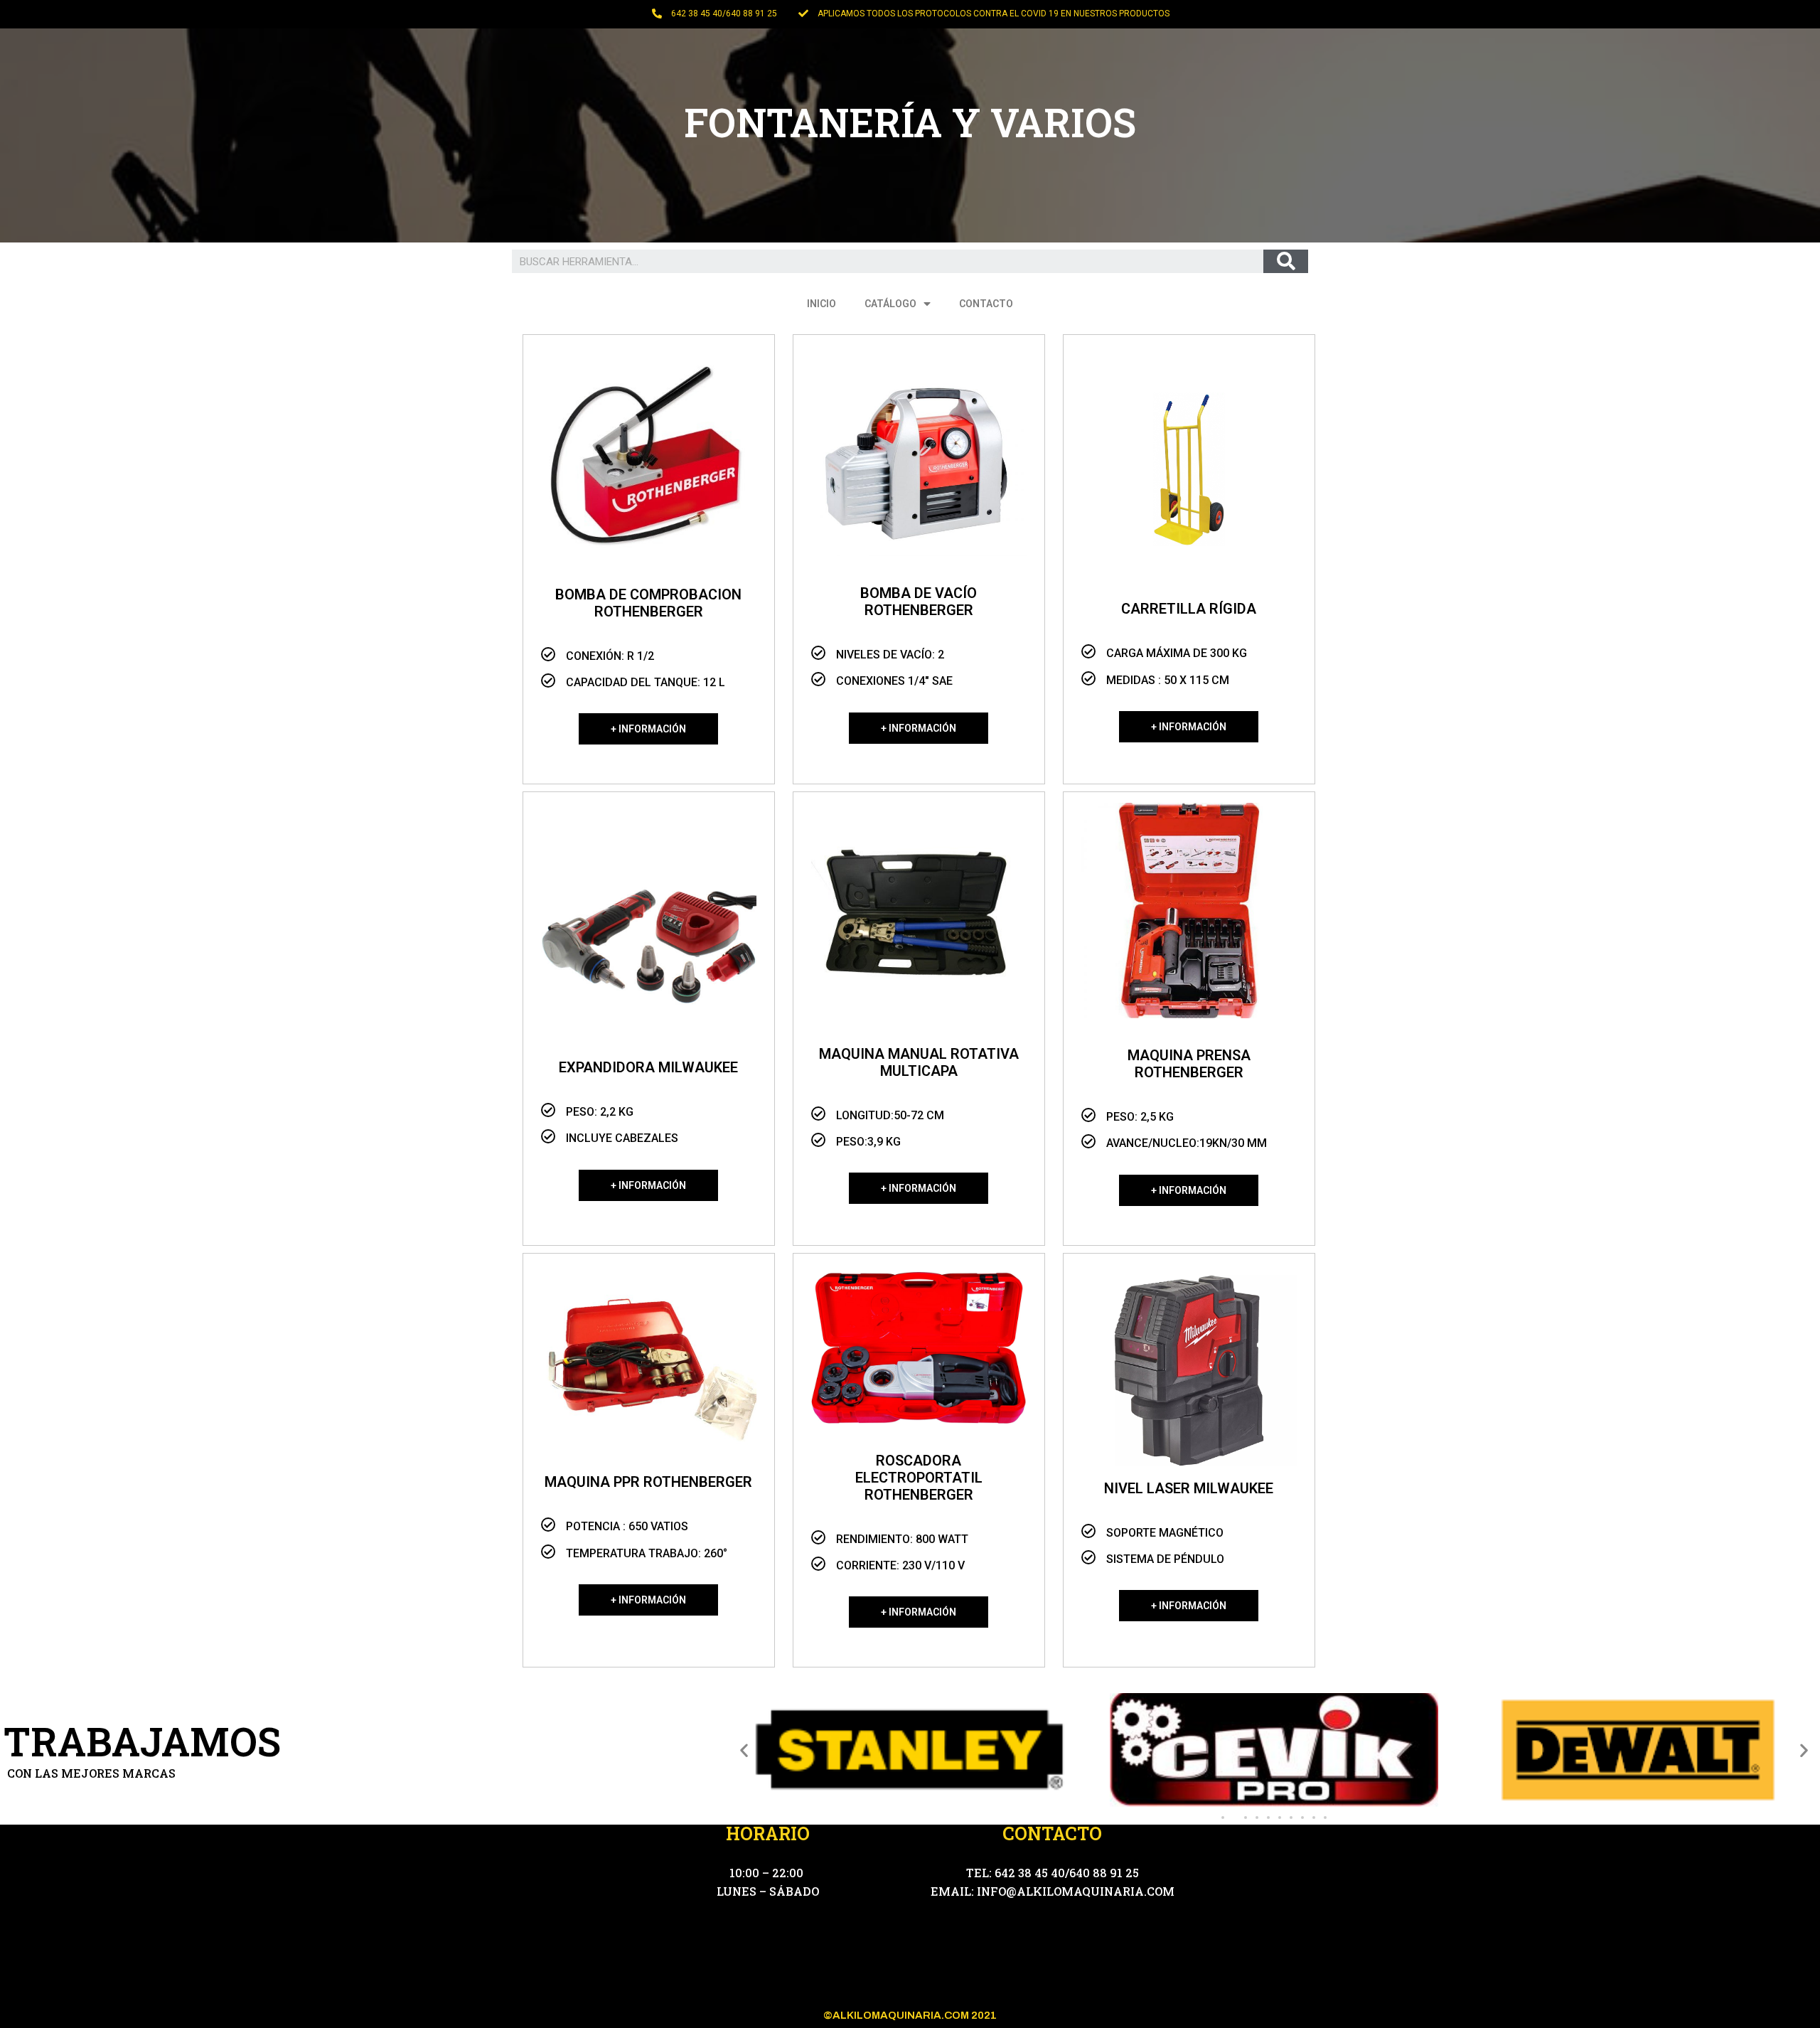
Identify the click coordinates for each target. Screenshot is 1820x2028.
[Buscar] (1286, 261)
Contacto (986, 304)
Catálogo (890, 304)
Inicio (821, 304)
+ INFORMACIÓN (648, 729)
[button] (1223, 1818)
